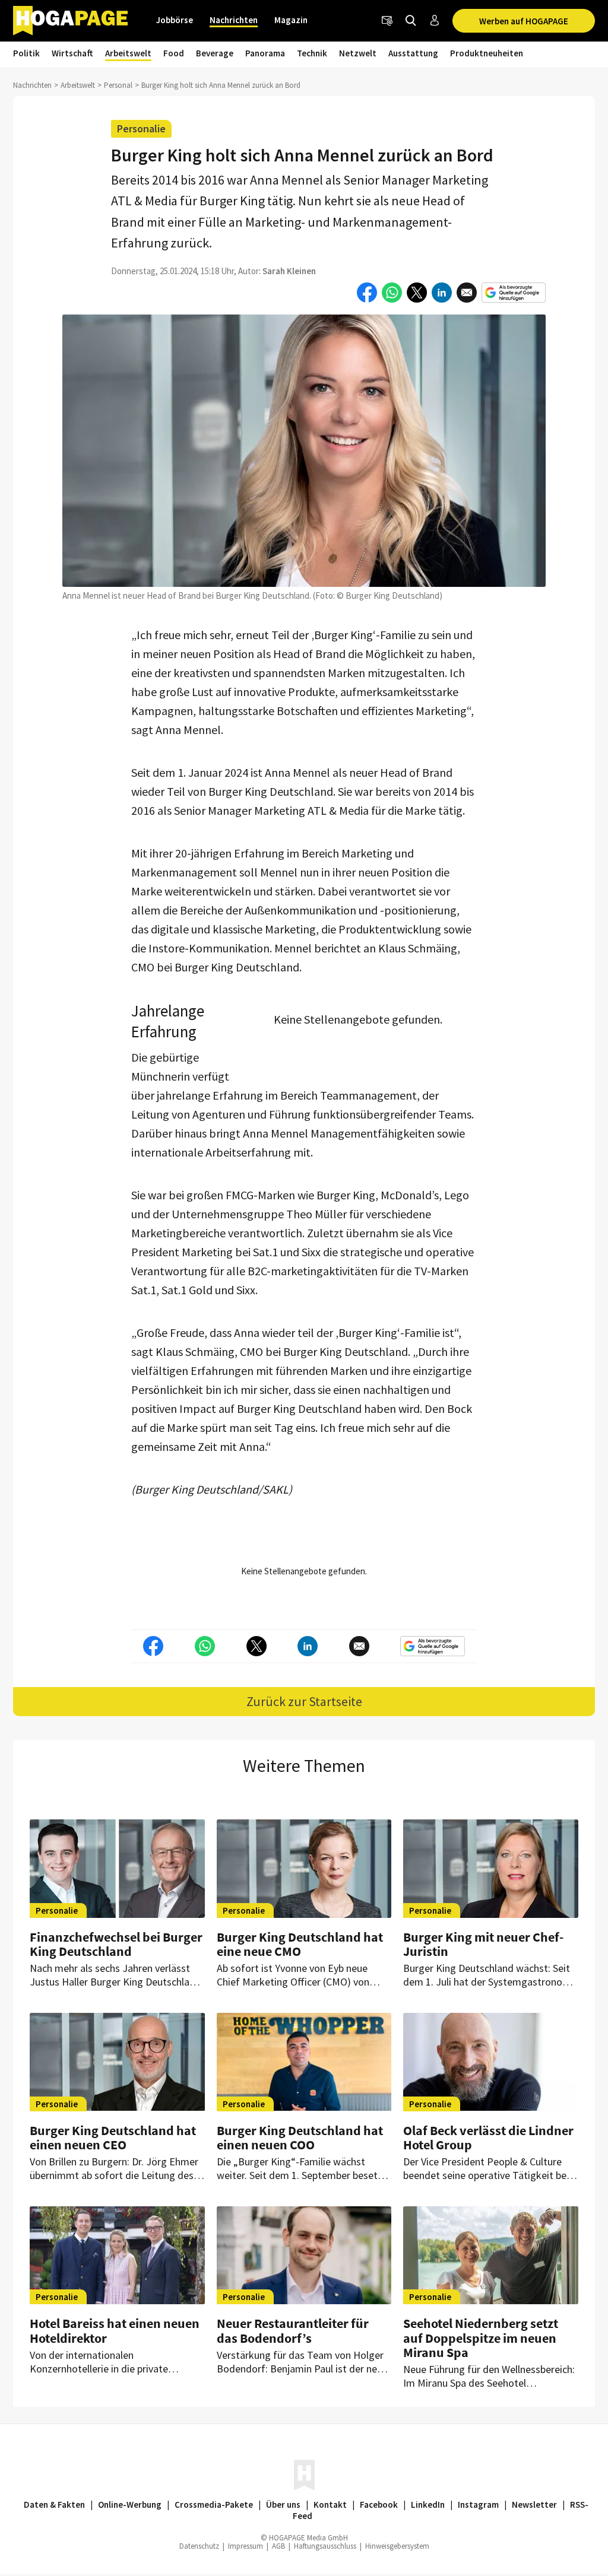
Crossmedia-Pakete (214, 2504)
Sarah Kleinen (289, 271)
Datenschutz (199, 2546)
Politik (26, 53)
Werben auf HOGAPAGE (524, 21)
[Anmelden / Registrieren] (435, 21)
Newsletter (534, 2504)
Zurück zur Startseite (304, 1701)
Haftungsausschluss (325, 2546)
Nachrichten (234, 20)
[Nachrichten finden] (411, 21)
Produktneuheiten (487, 53)
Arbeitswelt (128, 53)
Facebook (379, 2504)
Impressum (246, 2546)
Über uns (283, 2504)
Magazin (291, 20)
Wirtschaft (72, 53)
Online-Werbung (130, 2504)
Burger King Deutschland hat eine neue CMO (300, 1944)
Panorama (265, 53)
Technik (312, 53)
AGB (278, 2546)
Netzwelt (358, 53)
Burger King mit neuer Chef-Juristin (483, 1944)
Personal (118, 85)
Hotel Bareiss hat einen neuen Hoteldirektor (115, 2330)
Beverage (215, 53)
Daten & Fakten (54, 2504)
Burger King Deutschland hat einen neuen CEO (113, 2137)
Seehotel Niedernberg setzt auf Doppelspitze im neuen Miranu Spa (481, 2337)
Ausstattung (413, 53)
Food (174, 53)
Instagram (478, 2504)
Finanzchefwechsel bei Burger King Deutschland (116, 1944)
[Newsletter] (387, 21)
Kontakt (330, 2504)
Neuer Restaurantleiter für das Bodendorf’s (293, 2330)
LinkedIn (428, 2504)
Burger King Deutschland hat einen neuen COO (300, 2137)
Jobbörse (175, 20)
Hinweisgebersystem (397, 2546)
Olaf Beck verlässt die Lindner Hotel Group (488, 2137)
